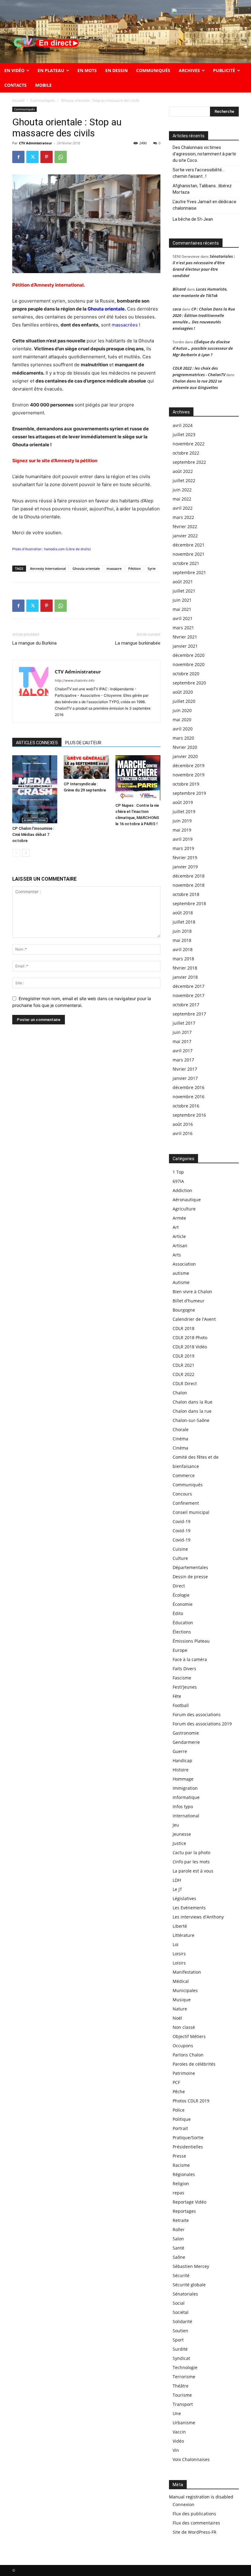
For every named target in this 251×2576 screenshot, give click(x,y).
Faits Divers (184, 1669)
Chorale (181, 1429)
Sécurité (181, 2275)
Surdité (180, 2349)
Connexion (184, 2504)
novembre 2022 (189, 444)
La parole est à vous (193, 1871)
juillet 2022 (184, 480)
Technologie (185, 2367)
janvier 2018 (185, 977)
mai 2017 (182, 1041)
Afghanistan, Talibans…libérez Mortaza (202, 189)
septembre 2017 (189, 1014)
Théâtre (181, 2386)
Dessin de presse (190, 1577)
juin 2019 (182, 821)
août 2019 (183, 802)
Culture (180, 1558)
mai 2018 (182, 940)
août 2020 (183, 692)
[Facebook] (18, 157)
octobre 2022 (186, 453)
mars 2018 (183, 959)
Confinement (186, 1503)
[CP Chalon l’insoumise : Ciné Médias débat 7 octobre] (35, 789)
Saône (179, 2257)
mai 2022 (182, 499)
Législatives (184, 1898)
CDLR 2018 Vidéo (190, 1347)
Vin (176, 2450)
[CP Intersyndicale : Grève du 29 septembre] (86, 767)
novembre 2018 (189, 885)
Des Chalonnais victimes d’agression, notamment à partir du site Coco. (204, 154)
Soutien (180, 2331)
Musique (182, 2000)
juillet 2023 (184, 434)
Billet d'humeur (189, 1301)
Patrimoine (184, 2073)
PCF (176, 2082)
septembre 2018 (189, 903)
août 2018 (183, 913)
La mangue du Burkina (34, 643)
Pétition (135, 568)
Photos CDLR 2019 (191, 2101)
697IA (178, 1181)
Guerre (180, 1751)
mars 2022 (183, 517)
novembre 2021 (189, 554)
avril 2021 (183, 618)
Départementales (190, 1567)
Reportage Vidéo (189, 2202)
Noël (177, 2018)
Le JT (177, 1889)
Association (184, 1264)
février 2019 (185, 857)
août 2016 (183, 1124)
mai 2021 (182, 609)
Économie (183, 1604)
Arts (177, 1255)
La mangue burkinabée (138, 643)
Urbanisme (184, 2423)
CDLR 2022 (184, 1374)
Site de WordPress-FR (195, 2532)
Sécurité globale (189, 2285)
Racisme (181, 2165)
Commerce (184, 1475)
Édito (178, 1613)
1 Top (178, 1172)
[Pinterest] (47, 157)
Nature (180, 2009)
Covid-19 (182, 1521)
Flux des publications (194, 2514)
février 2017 (185, 1069)
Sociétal (181, 2312)
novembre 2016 (189, 1097)
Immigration (185, 1788)
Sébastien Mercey (191, 2266)
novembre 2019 (189, 775)
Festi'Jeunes (185, 1687)
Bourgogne (184, 1310)
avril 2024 (183, 425)
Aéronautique (187, 1200)
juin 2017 (182, 1032)
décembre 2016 (189, 1087)
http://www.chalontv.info (75, 680)
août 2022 (183, 471)
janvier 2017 (185, 1078)
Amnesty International (48, 568)
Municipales (185, 1990)
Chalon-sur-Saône (191, 1420)
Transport (183, 2404)
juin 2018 (182, 931)
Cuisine (180, 1549)
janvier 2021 (185, 646)
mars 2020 (183, 738)
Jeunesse (182, 1834)
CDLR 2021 (184, 1365)
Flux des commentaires (196, 2523)
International (186, 1816)
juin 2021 (182, 600)
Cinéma (180, 1439)
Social (179, 2303)
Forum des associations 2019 (202, 1724)
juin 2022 (182, 490)
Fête (177, 1696)
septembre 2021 (189, 572)
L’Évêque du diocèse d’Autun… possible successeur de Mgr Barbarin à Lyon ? (203, 348)
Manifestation (187, 1972)
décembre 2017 (189, 986)
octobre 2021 (186, 563)
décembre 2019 (189, 766)
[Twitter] (32, 157)
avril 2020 (183, 729)
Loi (176, 1944)
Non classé (184, 2027)
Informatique (186, 1797)
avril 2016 (183, 1133)
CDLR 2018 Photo (190, 1338)
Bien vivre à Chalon (192, 1292)
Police (179, 2110)
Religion (181, 2184)
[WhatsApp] (61, 157)
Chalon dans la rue (192, 1411)
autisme (181, 1273)
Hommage (183, 1779)
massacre (114, 568)
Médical (181, 1981)
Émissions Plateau (191, 1641)
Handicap (182, 1761)
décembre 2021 (189, 545)
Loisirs (179, 1954)
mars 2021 (183, 628)
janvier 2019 (185, 867)
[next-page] (26, 853)
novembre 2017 (189, 995)
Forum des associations (197, 1715)
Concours (182, 1494)
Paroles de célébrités (194, 2064)
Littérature (184, 1935)
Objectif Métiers (189, 2036)
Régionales (184, 2174)
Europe (180, 1650)
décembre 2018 (189, 876)
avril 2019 (183, 839)
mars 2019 (183, 848)
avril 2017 (183, 1051)
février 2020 (185, 747)
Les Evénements (189, 1908)
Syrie (152, 568)
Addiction (182, 1190)
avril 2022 (183, 508)
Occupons (183, 2046)
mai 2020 (182, 720)
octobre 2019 (186, 784)
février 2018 (185, 968)
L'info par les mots (191, 1862)
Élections (182, 1632)
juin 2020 (182, 710)
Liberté (180, 1926)
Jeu (176, 1825)
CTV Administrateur (36, 143)
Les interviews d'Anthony (198, 1917)
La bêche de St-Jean (193, 219)
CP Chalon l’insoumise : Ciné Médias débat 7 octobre (33, 835)
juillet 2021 (184, 591)
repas (178, 2193)
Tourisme (182, 2395)
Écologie (181, 1595)
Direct (179, 1586)
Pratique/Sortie (188, 2138)
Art (176, 1227)
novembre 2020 (189, 664)
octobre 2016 (186, 1106)
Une (177, 2413)
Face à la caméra (190, 1659)
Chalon (180, 1393)
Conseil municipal (191, 1512)
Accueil (18, 100)
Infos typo (183, 1806)
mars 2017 (183, 1060)
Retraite (181, 2220)
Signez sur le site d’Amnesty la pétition (55, 461)
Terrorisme (184, 2377)
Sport (178, 2340)
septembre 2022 (189, 462)
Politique (182, 2119)
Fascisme (182, 1678)
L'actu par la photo (191, 1852)
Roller (179, 2229)
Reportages (184, 2211)
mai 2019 (182, 830)
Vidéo (178, 2441)
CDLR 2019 (184, 1356)
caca (177, 309)
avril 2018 (183, 949)
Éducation (183, 1623)
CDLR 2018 (184, 1328)
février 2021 (185, 637)
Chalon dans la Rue (193, 1402)
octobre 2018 (186, 894)
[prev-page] (16, 853)
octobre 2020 (186, 674)
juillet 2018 (184, 922)
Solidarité (182, 2321)
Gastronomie (186, 1733)
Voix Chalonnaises (191, 2459)
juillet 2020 (184, 701)
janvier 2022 (185, 536)
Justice (179, 1843)
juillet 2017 (184, 1023)
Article (179, 1236)
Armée (179, 1218)
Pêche (179, 2092)
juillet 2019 (184, 812)
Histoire (181, 1770)
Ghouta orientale (86, 568)
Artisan (180, 1246)
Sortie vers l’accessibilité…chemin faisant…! (199, 173)
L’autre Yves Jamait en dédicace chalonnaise (204, 205)
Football (181, 1705)
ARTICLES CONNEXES (37, 743)
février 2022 (185, 526)
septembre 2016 (189, 1115)
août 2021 (183, 582)
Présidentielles (188, 2147)
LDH (177, 1880)
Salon (178, 2239)
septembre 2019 (189, 793)
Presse (179, 2156)
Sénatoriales (185, 2294)
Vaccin (179, 2432)
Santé (178, 2248)
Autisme (181, 1282)
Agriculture (184, 1209)
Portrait (180, 2128)
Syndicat (181, 2358)
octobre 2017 (186, 1005)
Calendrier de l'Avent (194, 1319)
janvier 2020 (185, 756)
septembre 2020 (189, 683)
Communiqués (43, 100)
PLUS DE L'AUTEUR (83, 743)
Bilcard (179, 289)
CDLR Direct (185, 1383)
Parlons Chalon (188, 2055)
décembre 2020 (189, 655)
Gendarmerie (186, 1742)
